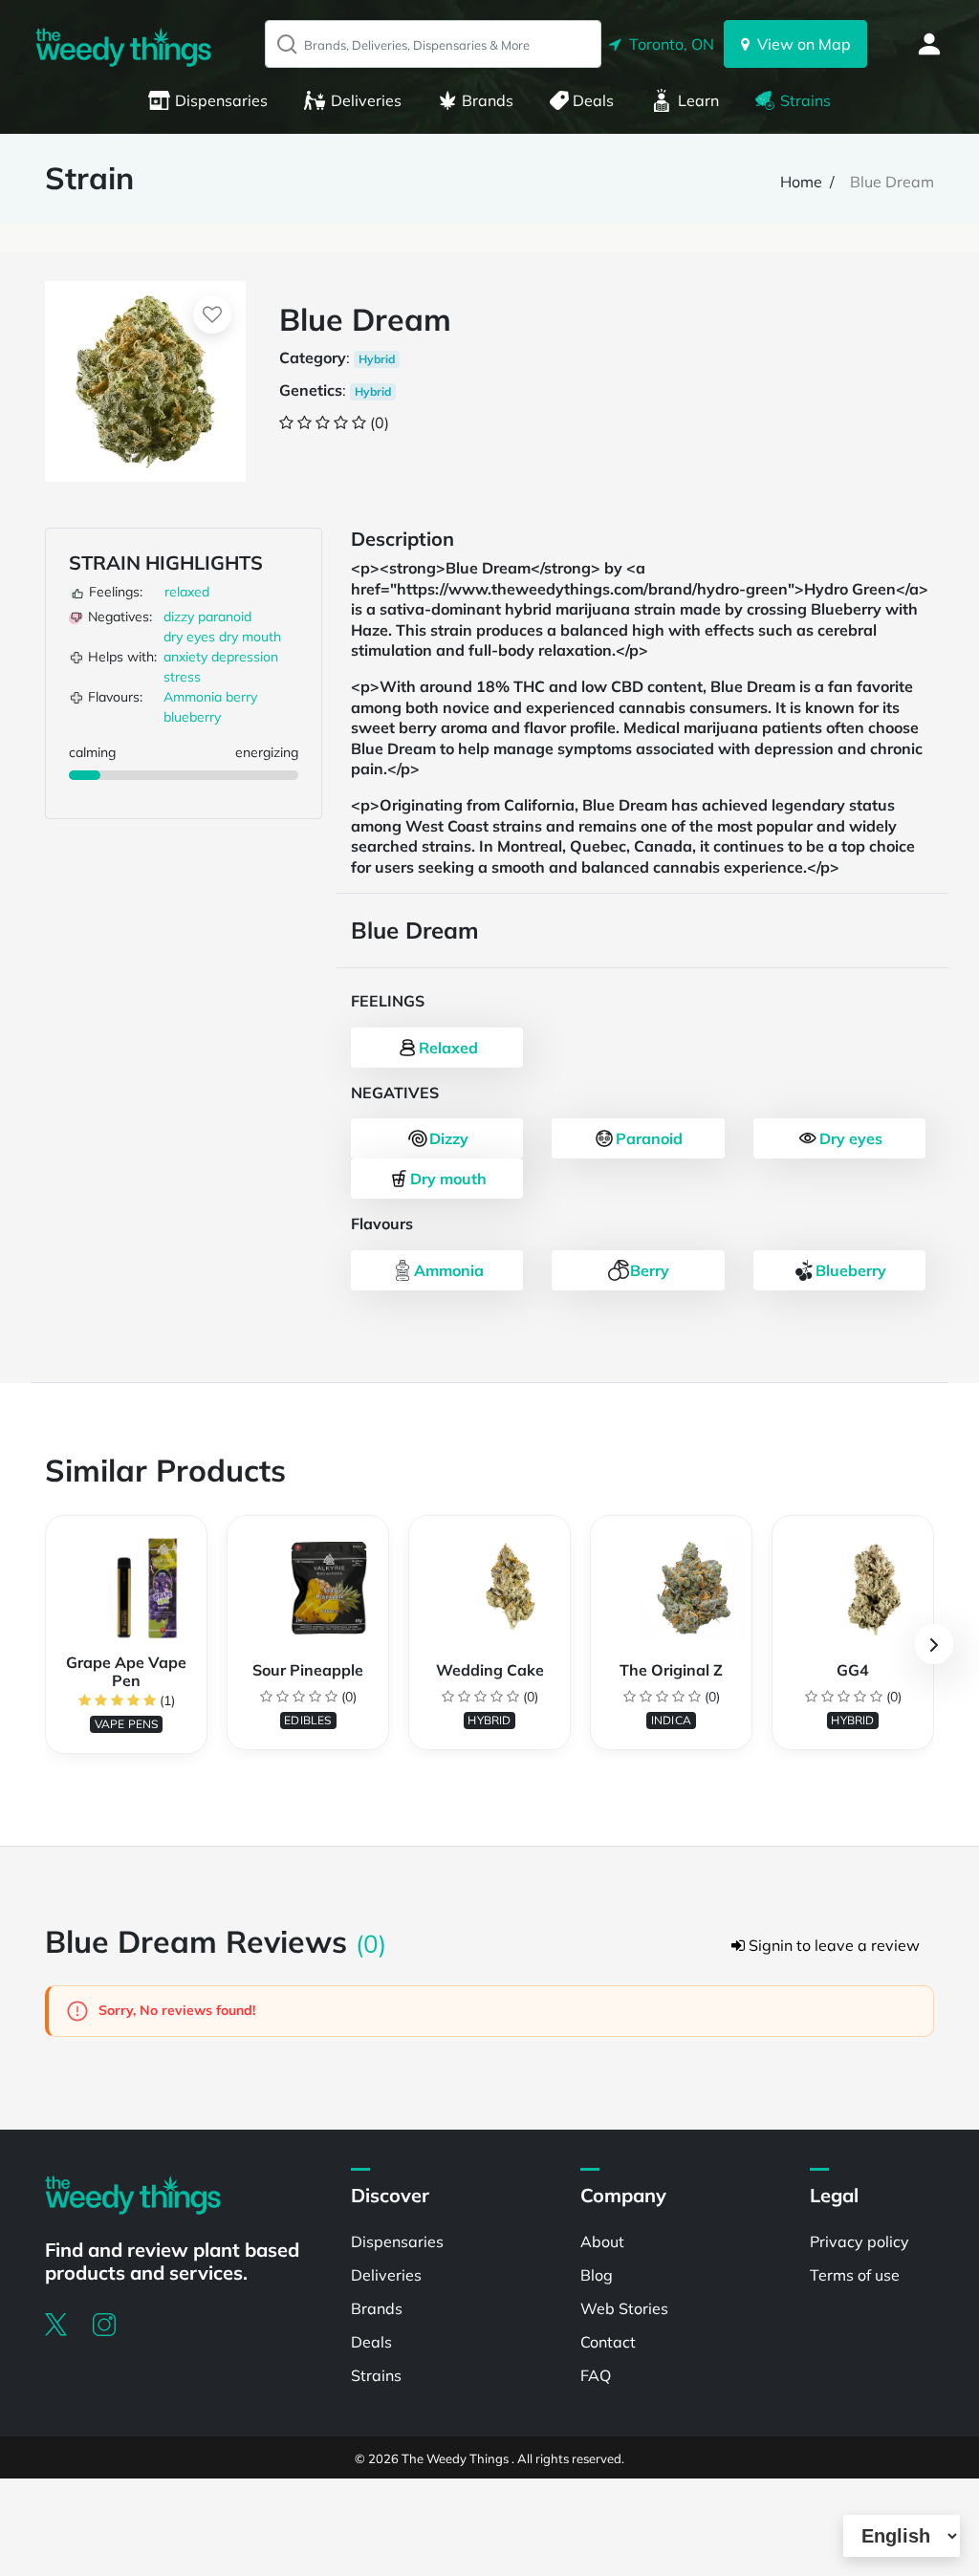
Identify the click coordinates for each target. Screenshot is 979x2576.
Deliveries (366, 100)
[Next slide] (934, 1644)
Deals (593, 100)
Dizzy (449, 1138)
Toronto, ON (668, 44)
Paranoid (649, 1138)
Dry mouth (448, 1179)
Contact (608, 2342)
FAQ (596, 2375)
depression (245, 657)
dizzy (179, 617)
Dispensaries (221, 100)
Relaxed (448, 1048)
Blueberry (851, 1270)
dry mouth (250, 637)
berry (241, 697)
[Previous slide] (45, 1644)
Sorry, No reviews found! (175, 2010)
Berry (650, 1270)
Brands (488, 100)
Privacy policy (859, 2241)
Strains (805, 100)
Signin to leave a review (832, 1945)
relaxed (187, 592)
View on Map (800, 44)
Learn (698, 100)
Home (801, 182)
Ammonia (193, 697)
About (602, 2241)
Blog (597, 2275)
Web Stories (624, 2308)
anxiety (185, 657)
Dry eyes (851, 1138)
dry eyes (189, 637)
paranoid (225, 617)
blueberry (192, 717)
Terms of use (855, 2275)
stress (182, 677)
